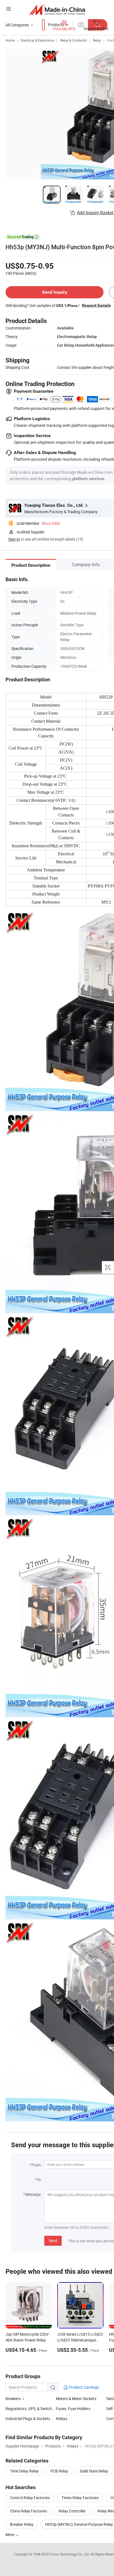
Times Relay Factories (80, 2498)
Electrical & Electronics (37, 40)
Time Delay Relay (24, 2471)
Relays (62, 2419)
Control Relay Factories (30, 2498)
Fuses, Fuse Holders (73, 2409)
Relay (97, 40)
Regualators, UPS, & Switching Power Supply (44, 2409)
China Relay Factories (28, 2511)
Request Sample (96, 305)
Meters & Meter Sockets (76, 2399)
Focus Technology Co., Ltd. (70, 2554)
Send (53, 2241)
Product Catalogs (84, 2387)
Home (10, 40)
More (10, 2535)
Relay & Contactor (74, 40)
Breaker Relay (22, 2524)
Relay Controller (72, 2511)
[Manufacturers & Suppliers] (57, 10)
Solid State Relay (94, 2471)
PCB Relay (59, 2471)
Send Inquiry (55, 292)
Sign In (14, 539)
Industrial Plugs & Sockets (28, 2419)
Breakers (13, 2399)
